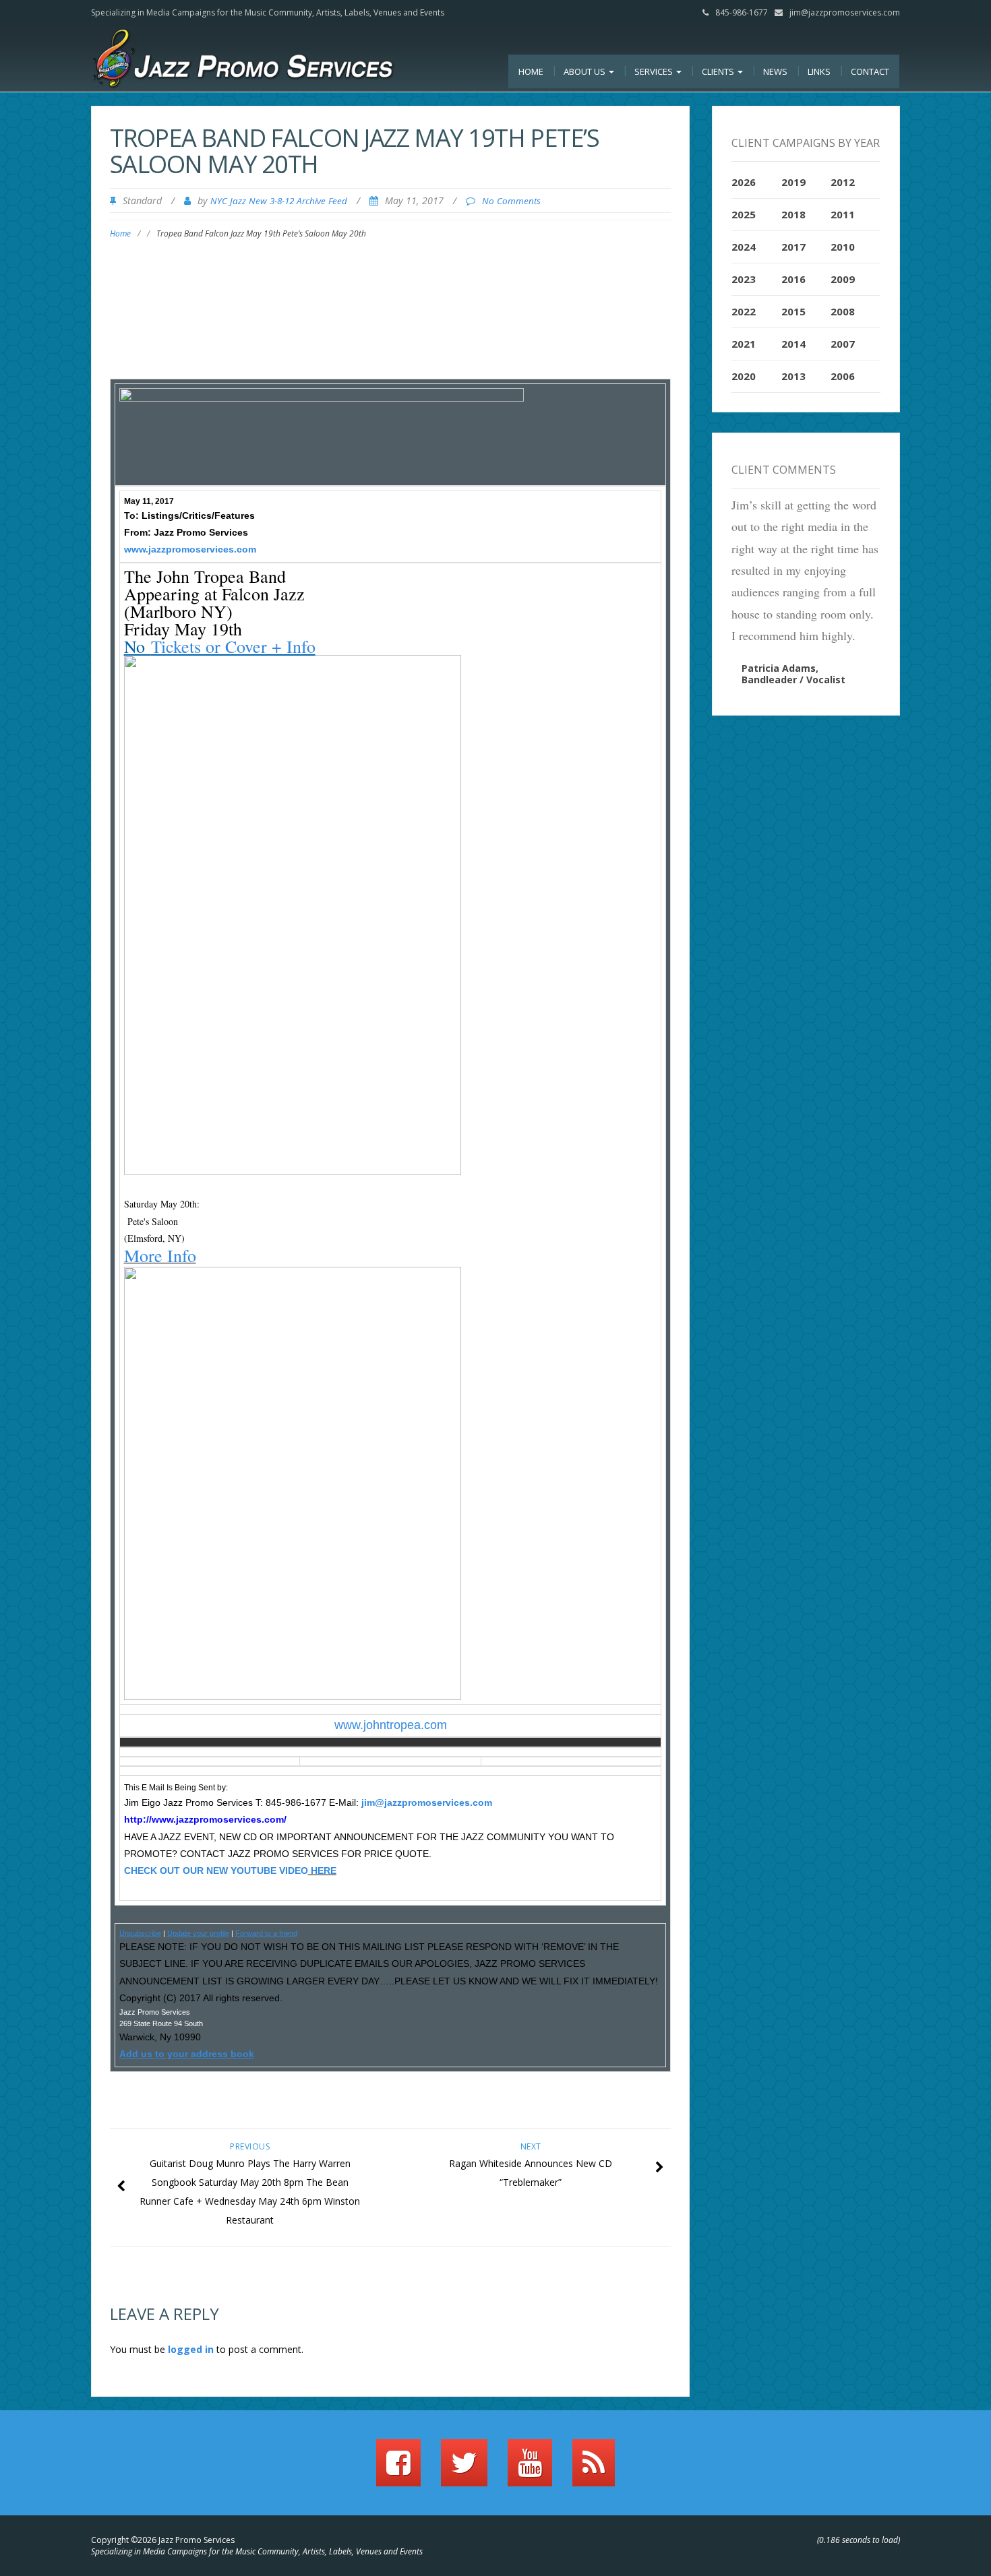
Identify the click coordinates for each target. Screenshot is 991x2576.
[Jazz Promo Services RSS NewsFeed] (594, 2469)
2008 (843, 311)
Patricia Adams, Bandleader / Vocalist (793, 674)
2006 (843, 376)
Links (819, 71)
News (775, 71)
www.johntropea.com (391, 1725)
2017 (793, 247)
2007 (843, 344)
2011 (843, 214)
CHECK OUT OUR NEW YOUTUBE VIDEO (216, 1871)
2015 (793, 311)
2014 (793, 344)
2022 (744, 311)
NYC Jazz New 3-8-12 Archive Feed (279, 201)
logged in (191, 2349)
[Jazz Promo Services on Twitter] (464, 2469)
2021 (744, 344)
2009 (843, 279)
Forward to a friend (266, 1933)
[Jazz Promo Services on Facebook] (398, 2469)
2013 (793, 376)
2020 (744, 376)
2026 (744, 182)
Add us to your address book (187, 2054)
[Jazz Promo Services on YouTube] (530, 2469)
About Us (585, 71)
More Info (160, 1255)
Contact (870, 71)
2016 (793, 279)
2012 (843, 182)
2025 (744, 214)
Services (655, 71)
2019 (793, 182)
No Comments (511, 201)
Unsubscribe (140, 1933)
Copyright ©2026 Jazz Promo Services (163, 2540)
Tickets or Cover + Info (233, 646)
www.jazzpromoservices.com (190, 549)
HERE (322, 1871)
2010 (843, 247)
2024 (744, 247)
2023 (744, 279)
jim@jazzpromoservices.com (845, 12)
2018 (793, 214)
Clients (719, 71)
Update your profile (198, 1933)
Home (531, 71)
